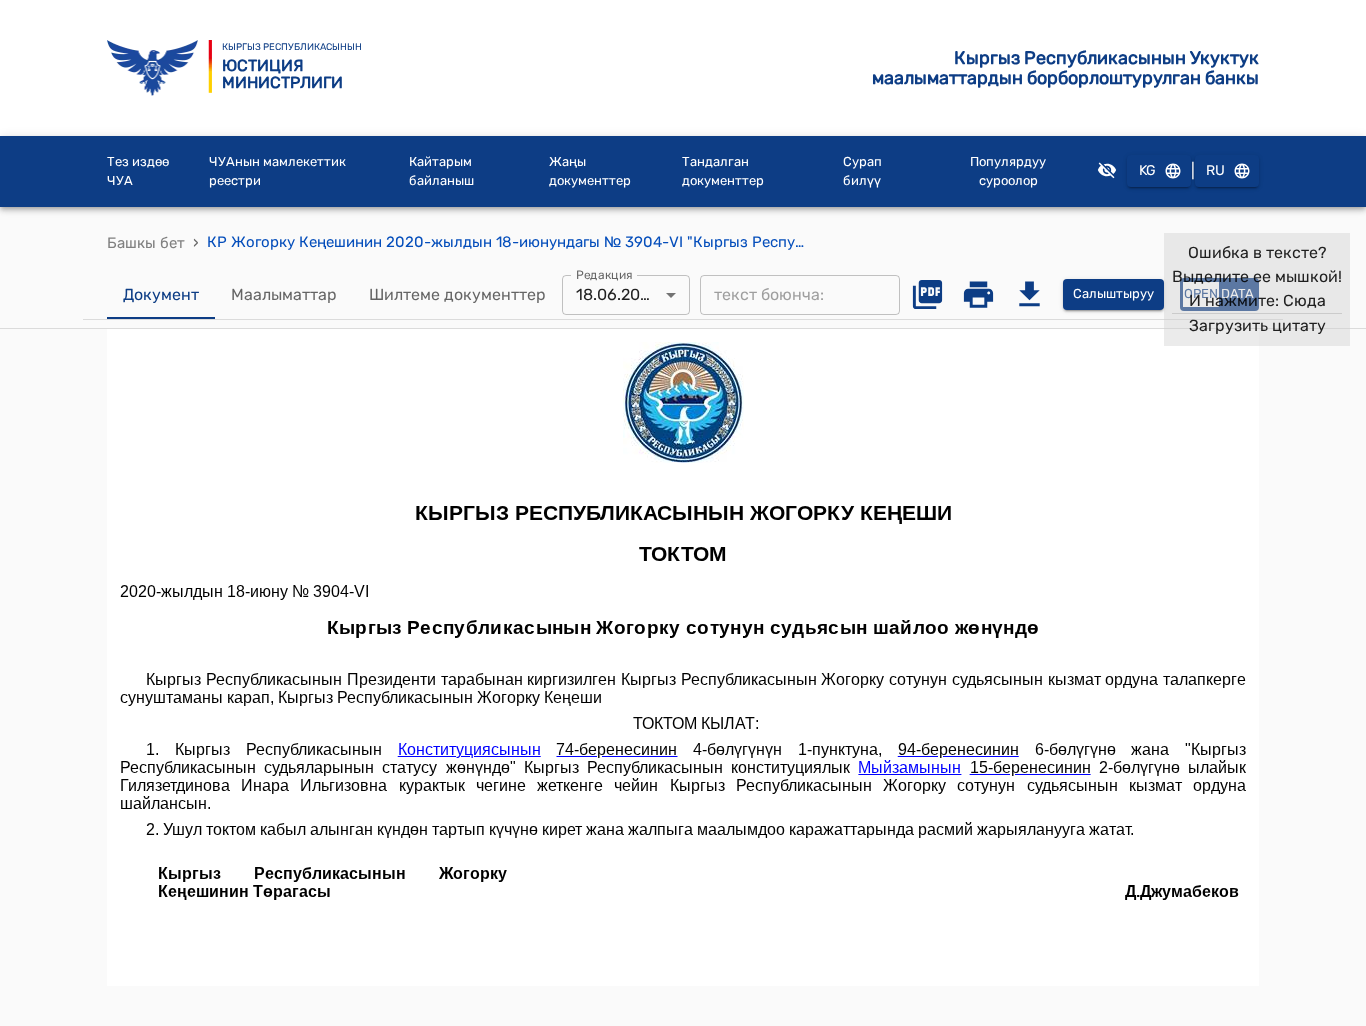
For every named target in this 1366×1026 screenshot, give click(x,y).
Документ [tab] (161, 294)
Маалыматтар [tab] (284, 294)
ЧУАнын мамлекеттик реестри (277, 171)
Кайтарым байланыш (441, 171)
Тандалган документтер (723, 171)
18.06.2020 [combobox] (617, 294)
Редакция (604, 274)
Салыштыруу (1113, 293)
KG (1147, 170)
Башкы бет (146, 243)
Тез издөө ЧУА (138, 171)
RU (1215, 170)
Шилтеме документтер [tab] (457, 294)
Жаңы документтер (590, 171)
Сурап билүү (862, 171)
